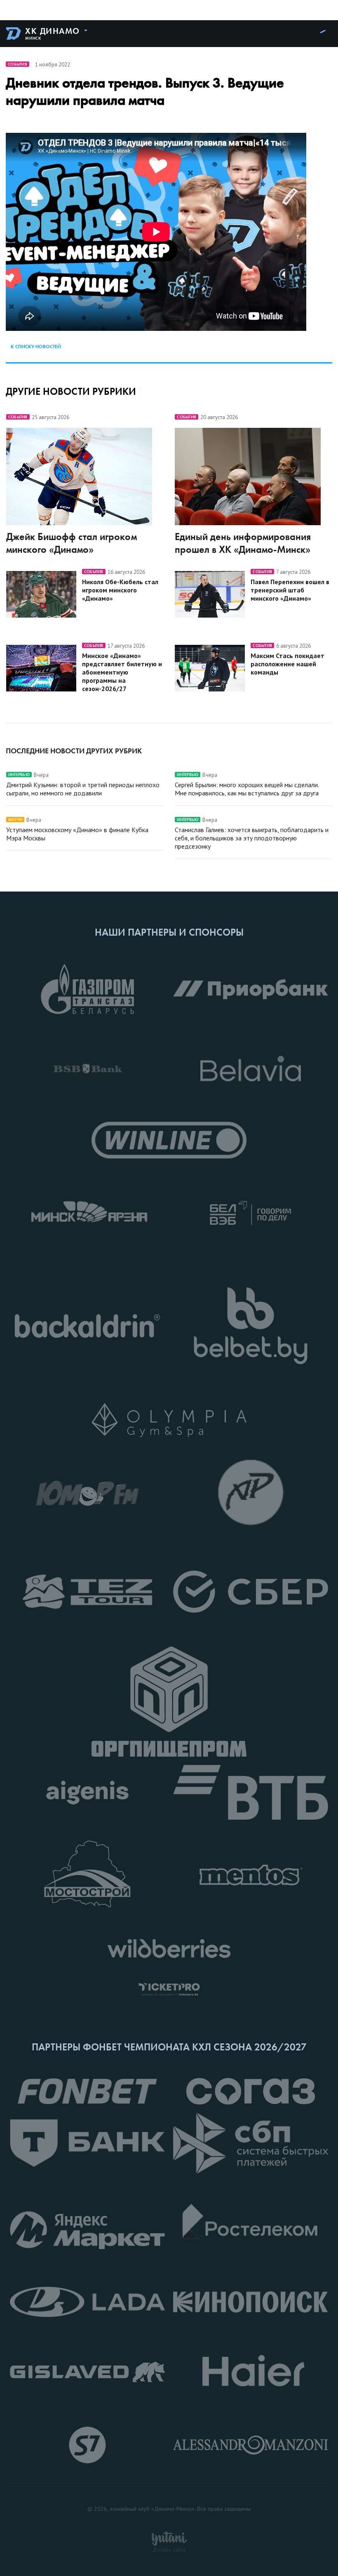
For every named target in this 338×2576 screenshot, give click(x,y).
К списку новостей (36, 347)
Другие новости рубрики (71, 391)
